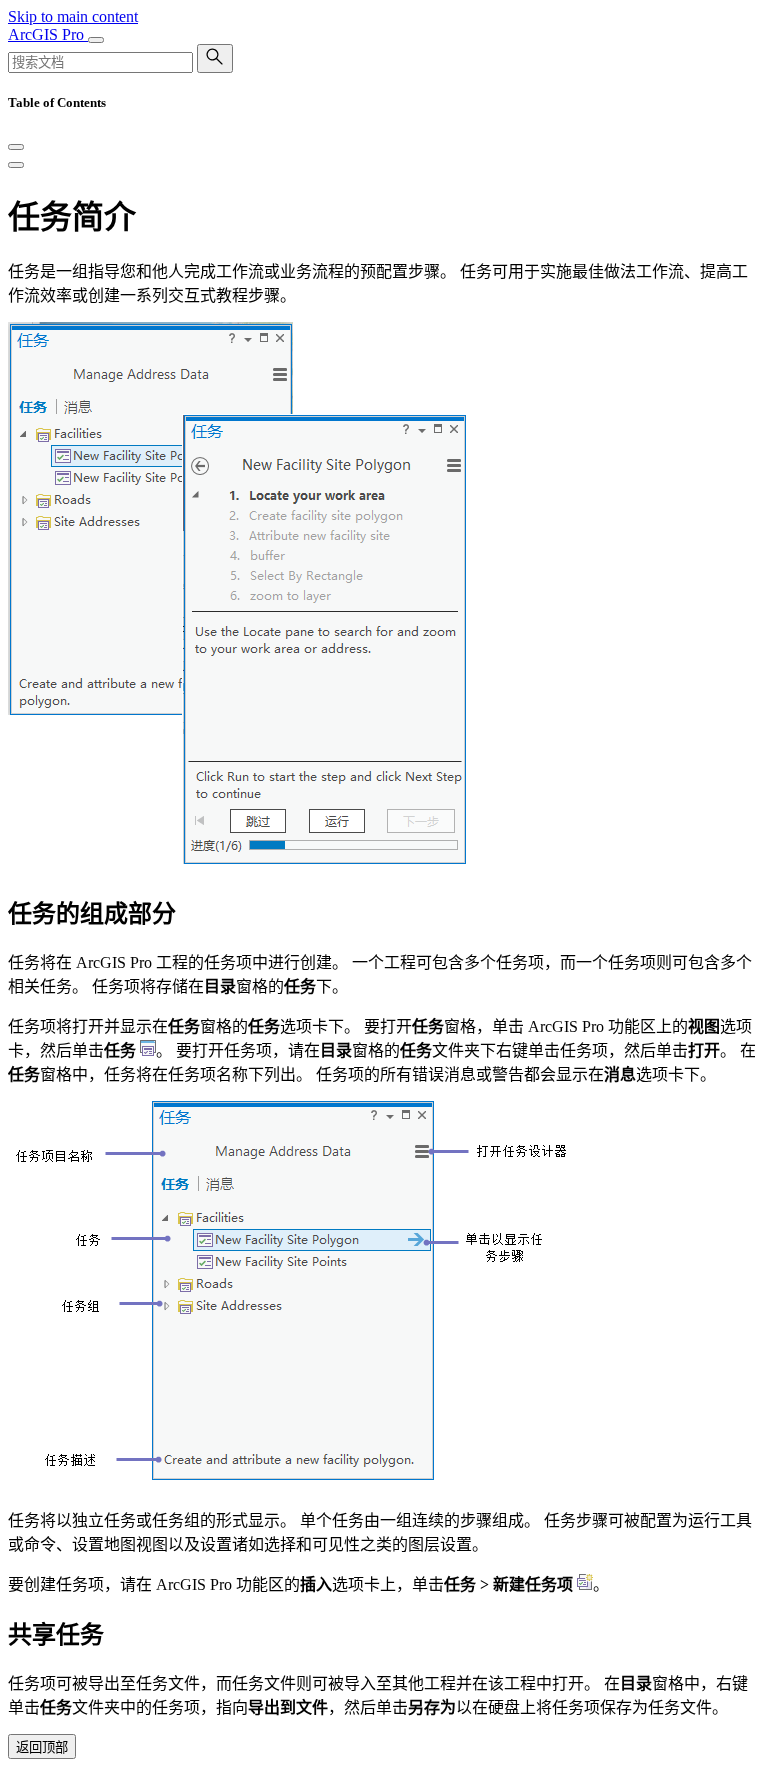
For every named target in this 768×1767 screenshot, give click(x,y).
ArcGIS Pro (48, 34)
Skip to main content (73, 16)
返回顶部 (42, 1747)
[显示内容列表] (16, 165)
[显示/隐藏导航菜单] (96, 40)
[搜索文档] (215, 58)
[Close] (16, 147)
